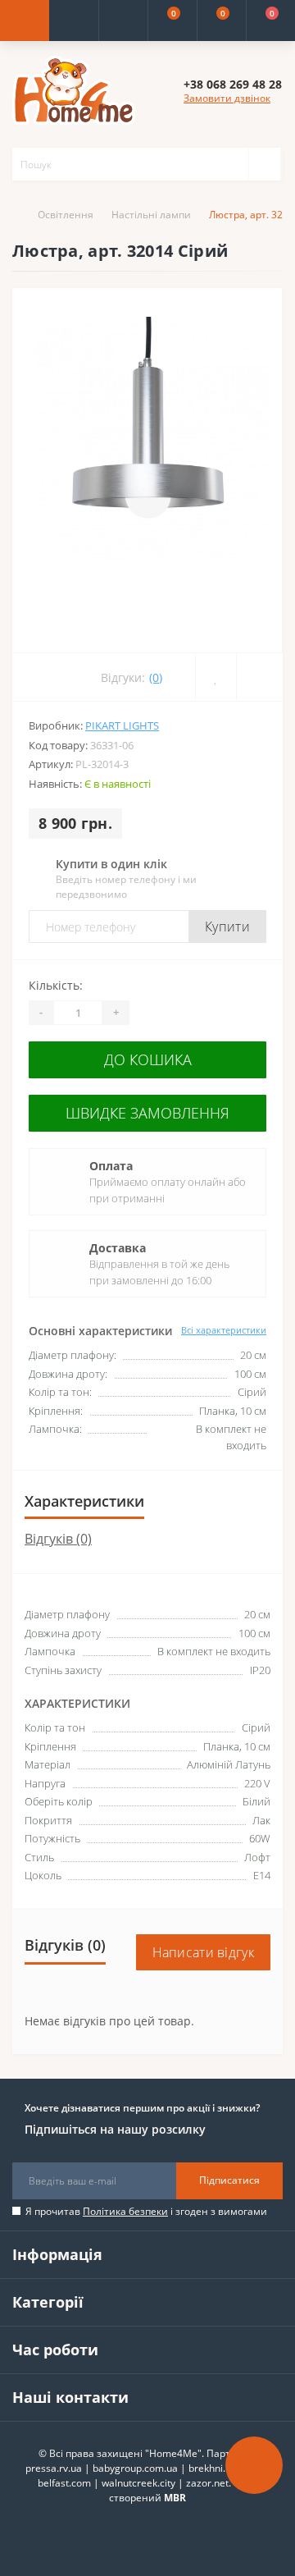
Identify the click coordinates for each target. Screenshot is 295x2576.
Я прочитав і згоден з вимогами (146, 2211)
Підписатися (229, 2180)
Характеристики (84, 1501)
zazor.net (207, 2483)
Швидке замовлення (147, 1113)
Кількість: (56, 985)
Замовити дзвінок (227, 98)
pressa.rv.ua (54, 2468)
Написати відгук (204, 1952)
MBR (175, 2498)
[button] (123, 21)
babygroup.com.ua (135, 2468)
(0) (156, 677)
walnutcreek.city (138, 2483)
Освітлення (66, 215)
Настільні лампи (151, 215)
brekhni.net (214, 2468)
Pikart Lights (122, 725)
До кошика (148, 1059)
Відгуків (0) (58, 1539)
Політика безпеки (125, 2211)
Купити (227, 927)
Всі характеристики (224, 1330)
